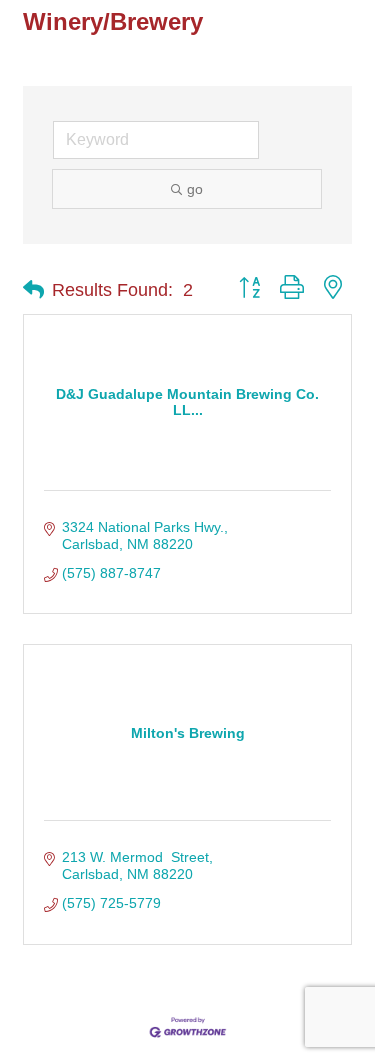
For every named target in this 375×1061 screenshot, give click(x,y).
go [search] (195, 189)
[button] (33, 290)
